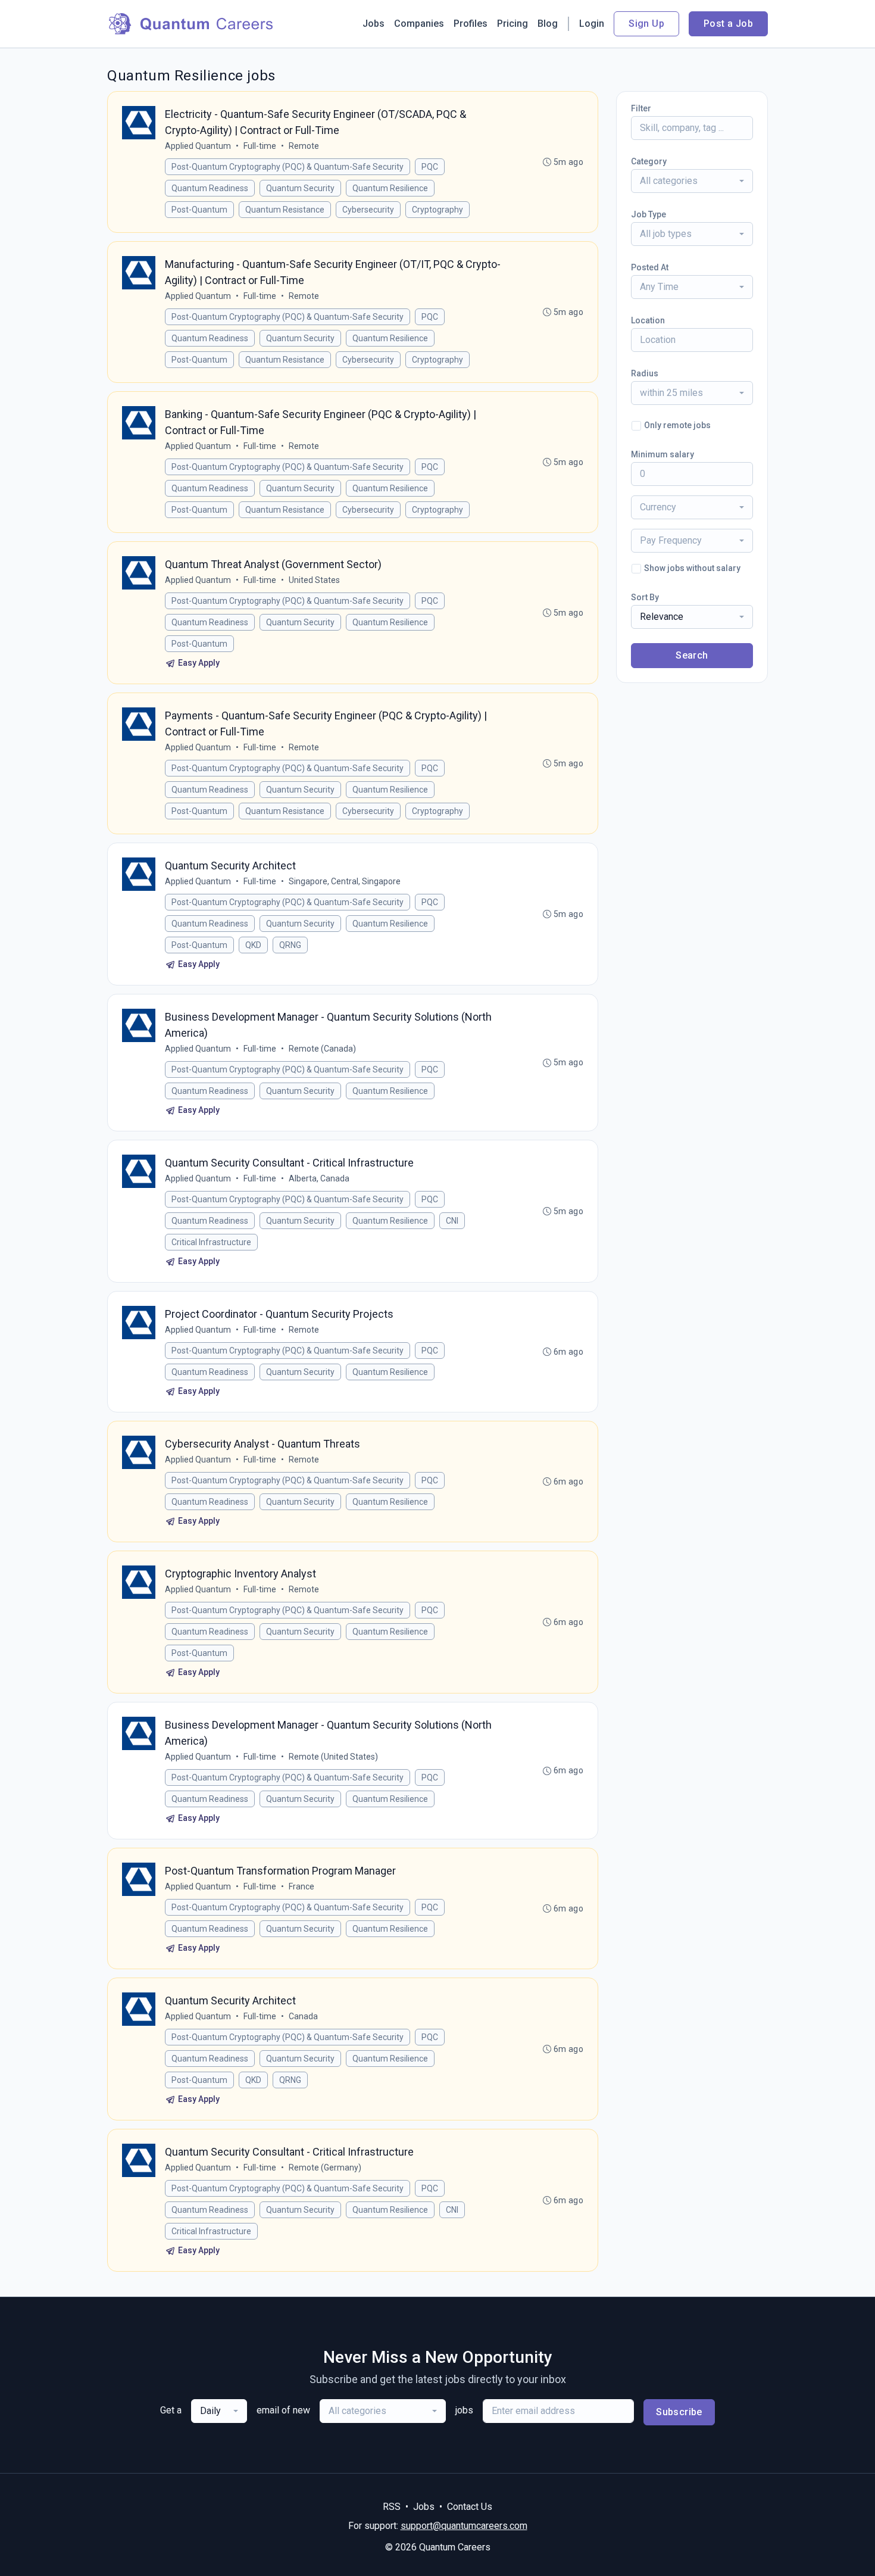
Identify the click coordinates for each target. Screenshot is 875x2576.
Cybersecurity (368, 210)
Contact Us (470, 2507)
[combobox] (692, 181)
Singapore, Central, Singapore (345, 881)
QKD (253, 945)
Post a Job (728, 24)
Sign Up (646, 24)
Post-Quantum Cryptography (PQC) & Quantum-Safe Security (287, 167)
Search (692, 655)
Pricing (512, 24)
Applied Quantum (198, 146)
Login (592, 24)
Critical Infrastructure (211, 1242)
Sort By (645, 597)
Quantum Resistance (285, 210)
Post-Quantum (199, 210)
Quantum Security (300, 188)
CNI (452, 1221)
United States (314, 580)
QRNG (290, 945)
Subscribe (679, 2412)
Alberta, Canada (319, 1178)
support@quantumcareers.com (464, 2526)
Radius (645, 373)
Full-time (260, 146)
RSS (392, 2507)
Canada (303, 2016)
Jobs (374, 24)
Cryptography (437, 210)
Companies (419, 24)
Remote (304, 146)
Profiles (471, 24)
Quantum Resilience (390, 188)
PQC (430, 167)
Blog (548, 24)
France (301, 1886)
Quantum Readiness (210, 188)
